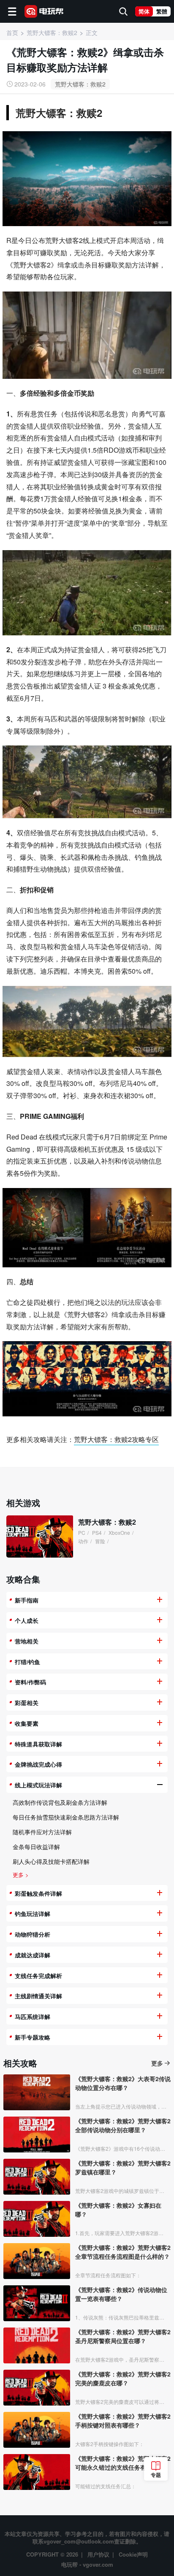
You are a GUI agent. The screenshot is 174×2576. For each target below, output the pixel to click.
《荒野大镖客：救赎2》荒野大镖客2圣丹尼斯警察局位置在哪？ (123, 2336)
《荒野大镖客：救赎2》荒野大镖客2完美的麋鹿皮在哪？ (123, 2378)
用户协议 (98, 2554)
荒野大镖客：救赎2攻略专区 (116, 1439)
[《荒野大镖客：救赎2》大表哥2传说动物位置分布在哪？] (37, 2092)
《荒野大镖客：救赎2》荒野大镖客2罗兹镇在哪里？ (123, 2167)
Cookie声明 (133, 2554)
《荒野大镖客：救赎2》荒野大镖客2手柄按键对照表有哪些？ (123, 2421)
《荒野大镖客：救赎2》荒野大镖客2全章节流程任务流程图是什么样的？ (123, 2252)
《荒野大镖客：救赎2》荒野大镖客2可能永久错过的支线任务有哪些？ (123, 2463)
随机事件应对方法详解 (42, 1832)
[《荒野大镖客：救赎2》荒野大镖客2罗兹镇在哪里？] (37, 2177)
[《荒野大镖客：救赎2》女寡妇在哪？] (37, 2219)
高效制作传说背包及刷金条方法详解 (60, 1802)
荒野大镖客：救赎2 (80, 84)
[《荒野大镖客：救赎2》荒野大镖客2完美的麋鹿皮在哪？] (37, 2388)
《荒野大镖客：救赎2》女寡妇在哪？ (118, 2210)
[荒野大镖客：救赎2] (40, 1536)
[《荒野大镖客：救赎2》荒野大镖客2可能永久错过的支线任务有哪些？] (37, 2472)
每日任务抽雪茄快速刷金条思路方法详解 (66, 1817)
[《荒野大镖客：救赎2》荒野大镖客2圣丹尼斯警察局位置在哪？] (37, 2345)
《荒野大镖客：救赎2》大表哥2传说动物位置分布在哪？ (123, 2083)
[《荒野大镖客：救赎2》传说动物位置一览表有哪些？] (37, 2303)
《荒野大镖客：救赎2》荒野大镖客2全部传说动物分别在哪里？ (123, 2125)
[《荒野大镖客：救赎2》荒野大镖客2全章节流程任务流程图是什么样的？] (37, 2261)
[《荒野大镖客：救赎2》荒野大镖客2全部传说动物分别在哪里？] (37, 2135)
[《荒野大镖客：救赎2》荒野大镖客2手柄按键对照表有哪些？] (37, 2430)
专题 (156, 2475)
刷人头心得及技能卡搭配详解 (51, 1861)
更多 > (21, 1875)
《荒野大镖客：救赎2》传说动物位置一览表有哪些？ (121, 2294)
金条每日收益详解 (36, 1847)
